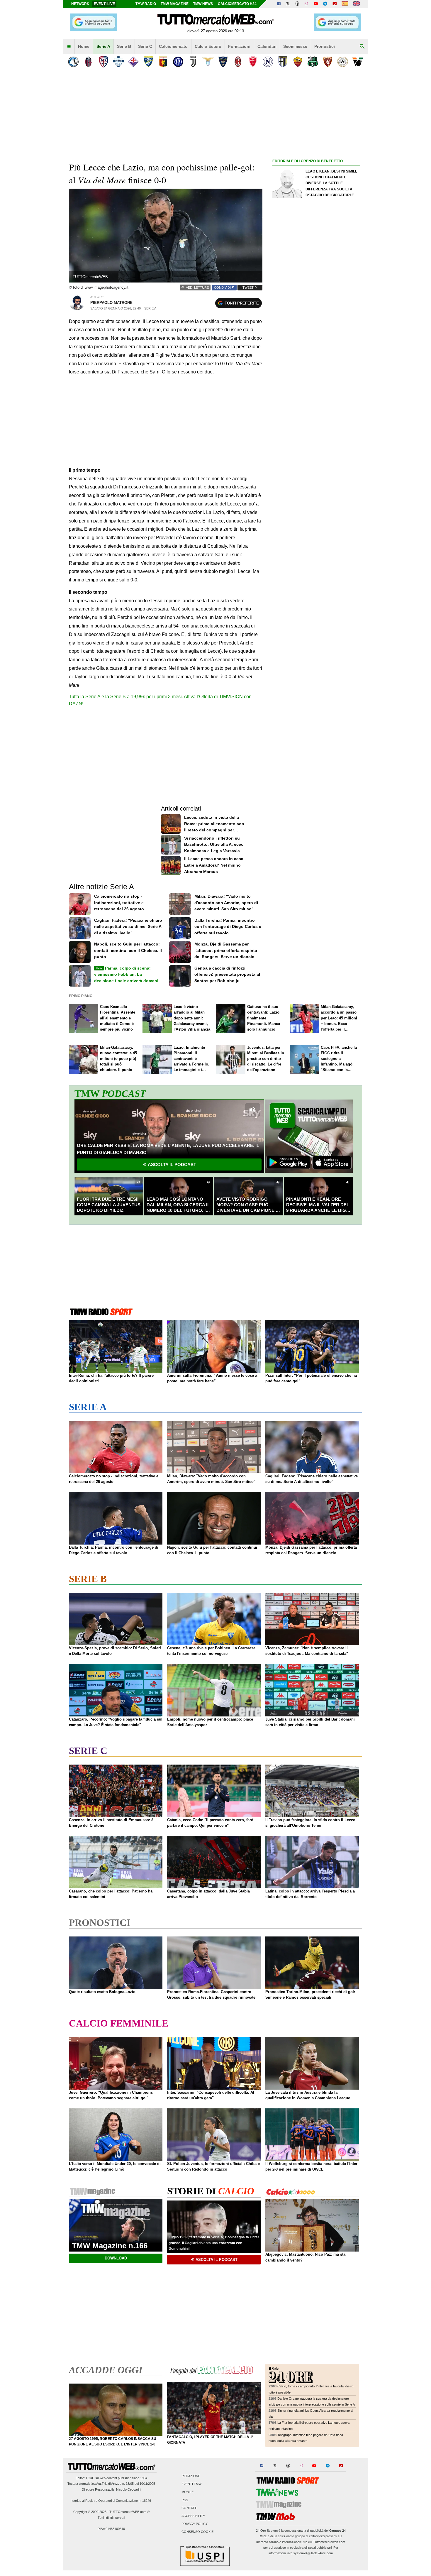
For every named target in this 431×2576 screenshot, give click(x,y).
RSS (185, 2500)
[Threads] (298, 4)
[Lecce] (223, 62)
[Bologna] (88, 62)
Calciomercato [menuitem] (173, 46)
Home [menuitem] (84, 46)
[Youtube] (316, 4)
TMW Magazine (175, 4)
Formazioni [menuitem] (239, 46)
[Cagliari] (103, 62)
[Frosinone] (148, 62)
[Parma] (283, 62)
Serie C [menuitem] (145, 46)
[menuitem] (69, 47)
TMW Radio (146, 4)
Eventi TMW (191, 2484)
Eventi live (104, 4)
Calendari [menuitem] (267, 46)
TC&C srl (92, 2478)
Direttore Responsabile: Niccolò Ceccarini (111, 2489)
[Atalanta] (73, 62)
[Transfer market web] (356, 4)
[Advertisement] (316, 392)
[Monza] (253, 62)
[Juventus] (193, 62)
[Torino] (328, 62)
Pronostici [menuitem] (325, 46)
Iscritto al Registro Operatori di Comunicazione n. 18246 (111, 2501)
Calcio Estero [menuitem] (208, 46)
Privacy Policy (195, 2524)
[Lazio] (208, 62)
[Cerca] (362, 47)
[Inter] (178, 62)
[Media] (335, 4)
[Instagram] (307, 4)
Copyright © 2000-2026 (90, 2512)
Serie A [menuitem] (103, 46)
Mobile (187, 2492)
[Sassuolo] (313, 62)
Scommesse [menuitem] (295, 46)
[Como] (118, 62)
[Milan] (238, 62)
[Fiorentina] (133, 62)
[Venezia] (358, 62)
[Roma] (298, 62)
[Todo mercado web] (345, 4)
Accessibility (193, 2516)
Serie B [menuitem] (124, 46)
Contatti (189, 2508)
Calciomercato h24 (237, 4)
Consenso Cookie (197, 2532)
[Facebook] (279, 4)
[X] (288, 4)
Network (80, 4)
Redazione (191, 2476)
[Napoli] (268, 62)
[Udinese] (343, 62)
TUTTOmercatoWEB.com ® (129, 2512)
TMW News (203, 4)
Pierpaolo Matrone (111, 303)
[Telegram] (325, 4)
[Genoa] (163, 62)
